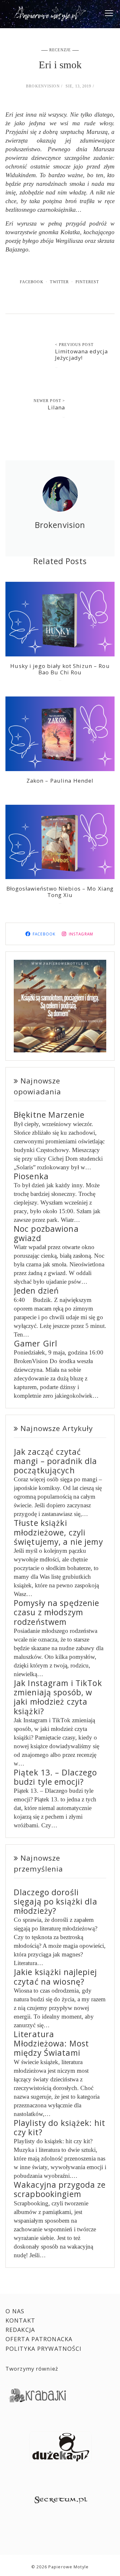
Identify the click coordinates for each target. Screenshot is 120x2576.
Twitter (59, 282)
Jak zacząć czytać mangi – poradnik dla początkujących (56, 1461)
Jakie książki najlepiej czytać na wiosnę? (55, 1977)
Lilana (56, 407)
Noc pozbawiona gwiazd (46, 1233)
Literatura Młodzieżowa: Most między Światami (51, 2044)
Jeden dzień (36, 1291)
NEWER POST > (49, 401)
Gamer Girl (36, 1343)
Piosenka (31, 1176)
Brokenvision (43, 86)
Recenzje (60, 50)
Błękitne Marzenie (49, 1115)
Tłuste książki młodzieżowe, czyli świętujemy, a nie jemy (58, 1532)
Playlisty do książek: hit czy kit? (60, 2127)
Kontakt (20, 2320)
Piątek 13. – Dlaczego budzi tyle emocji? (56, 1777)
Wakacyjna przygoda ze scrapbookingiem (60, 2189)
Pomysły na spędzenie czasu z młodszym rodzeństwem (57, 1612)
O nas (15, 2311)
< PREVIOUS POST (74, 345)
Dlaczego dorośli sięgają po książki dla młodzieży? (56, 1902)
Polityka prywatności (44, 2349)
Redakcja (20, 2330)
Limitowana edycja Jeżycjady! (81, 354)
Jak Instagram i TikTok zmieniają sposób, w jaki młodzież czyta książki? (58, 1697)
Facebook (32, 282)
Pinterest (87, 282)
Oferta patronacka (39, 2339)
